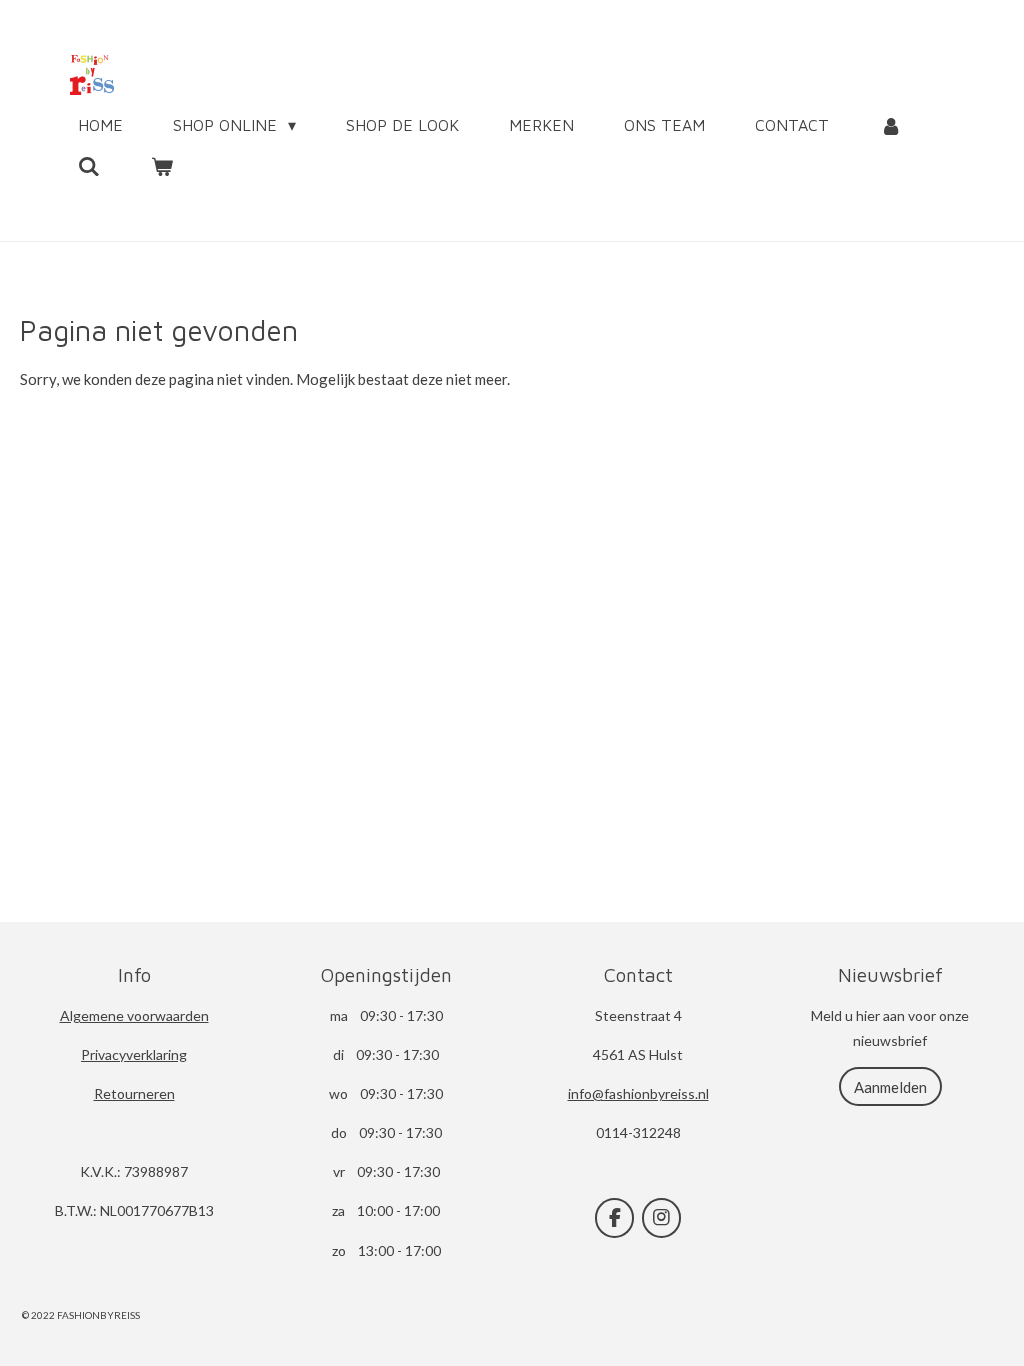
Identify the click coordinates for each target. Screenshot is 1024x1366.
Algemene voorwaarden (134, 1015)
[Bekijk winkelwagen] (161, 166)
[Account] (890, 125)
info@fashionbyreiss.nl (638, 1093)
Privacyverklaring (134, 1054)
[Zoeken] (89, 166)
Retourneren (134, 1093)
